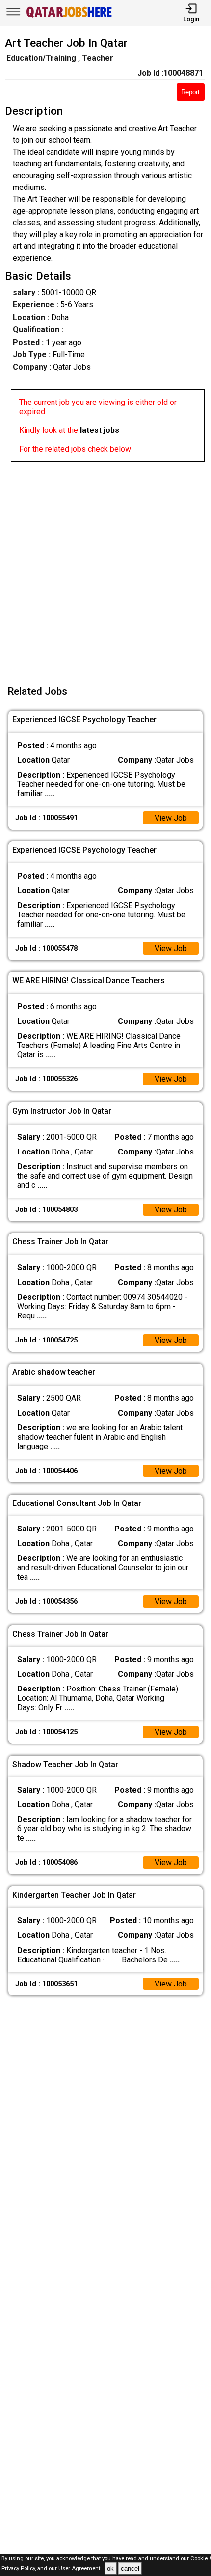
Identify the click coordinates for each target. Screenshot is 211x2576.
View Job (171, 818)
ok (110, 2568)
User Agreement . (81, 2569)
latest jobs (100, 430)
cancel (130, 2568)
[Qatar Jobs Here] (69, 16)
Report (190, 92)
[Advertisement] (105, 567)
